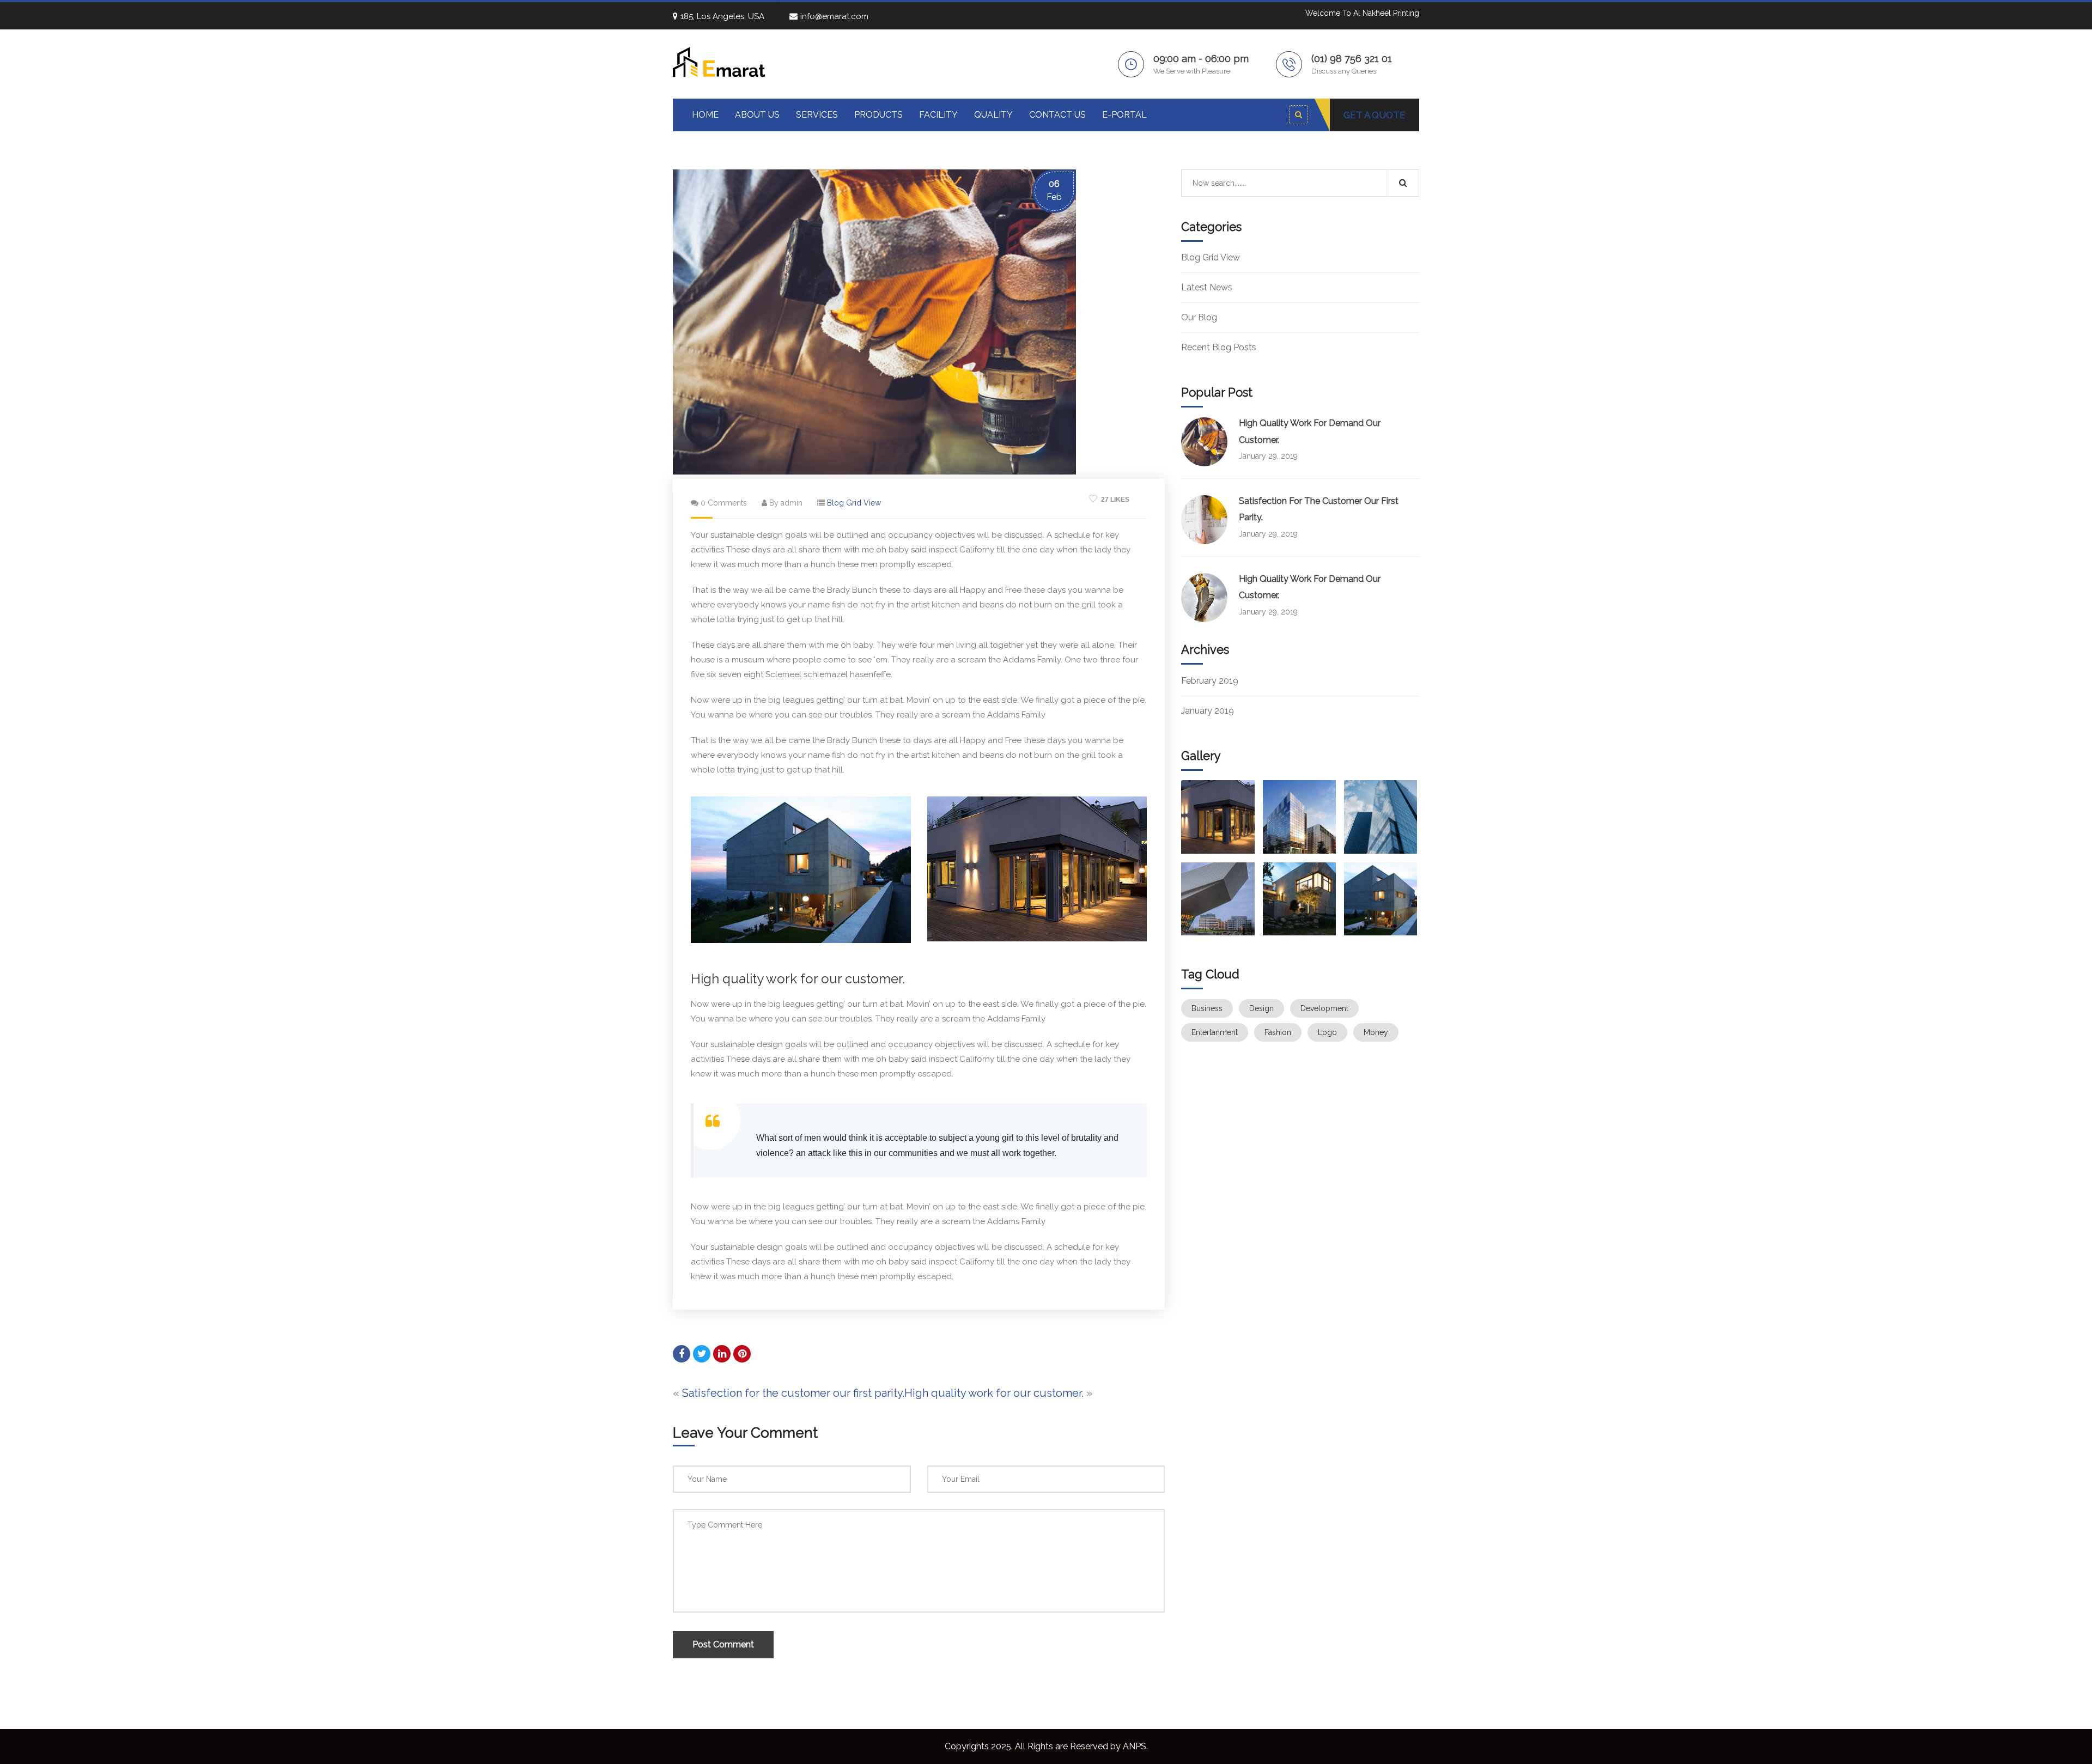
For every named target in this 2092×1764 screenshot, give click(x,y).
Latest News (1207, 287)
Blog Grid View (854, 503)
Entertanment (1215, 1032)
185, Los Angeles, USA (722, 16)
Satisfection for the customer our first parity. (793, 1393)
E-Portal (1124, 115)
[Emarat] (719, 61)
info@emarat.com (834, 16)
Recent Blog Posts (1219, 347)
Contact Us (1057, 115)
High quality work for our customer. (994, 1393)
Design (1261, 1008)
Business (1207, 1008)
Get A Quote (1375, 115)
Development (1324, 1008)
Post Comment (723, 1644)
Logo (1327, 1032)
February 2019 (1210, 681)
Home (705, 115)
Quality (993, 115)
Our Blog (1199, 317)
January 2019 (1208, 711)
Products (878, 115)
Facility (938, 115)
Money (1376, 1032)
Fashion (1278, 1032)
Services (817, 115)
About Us (757, 115)
